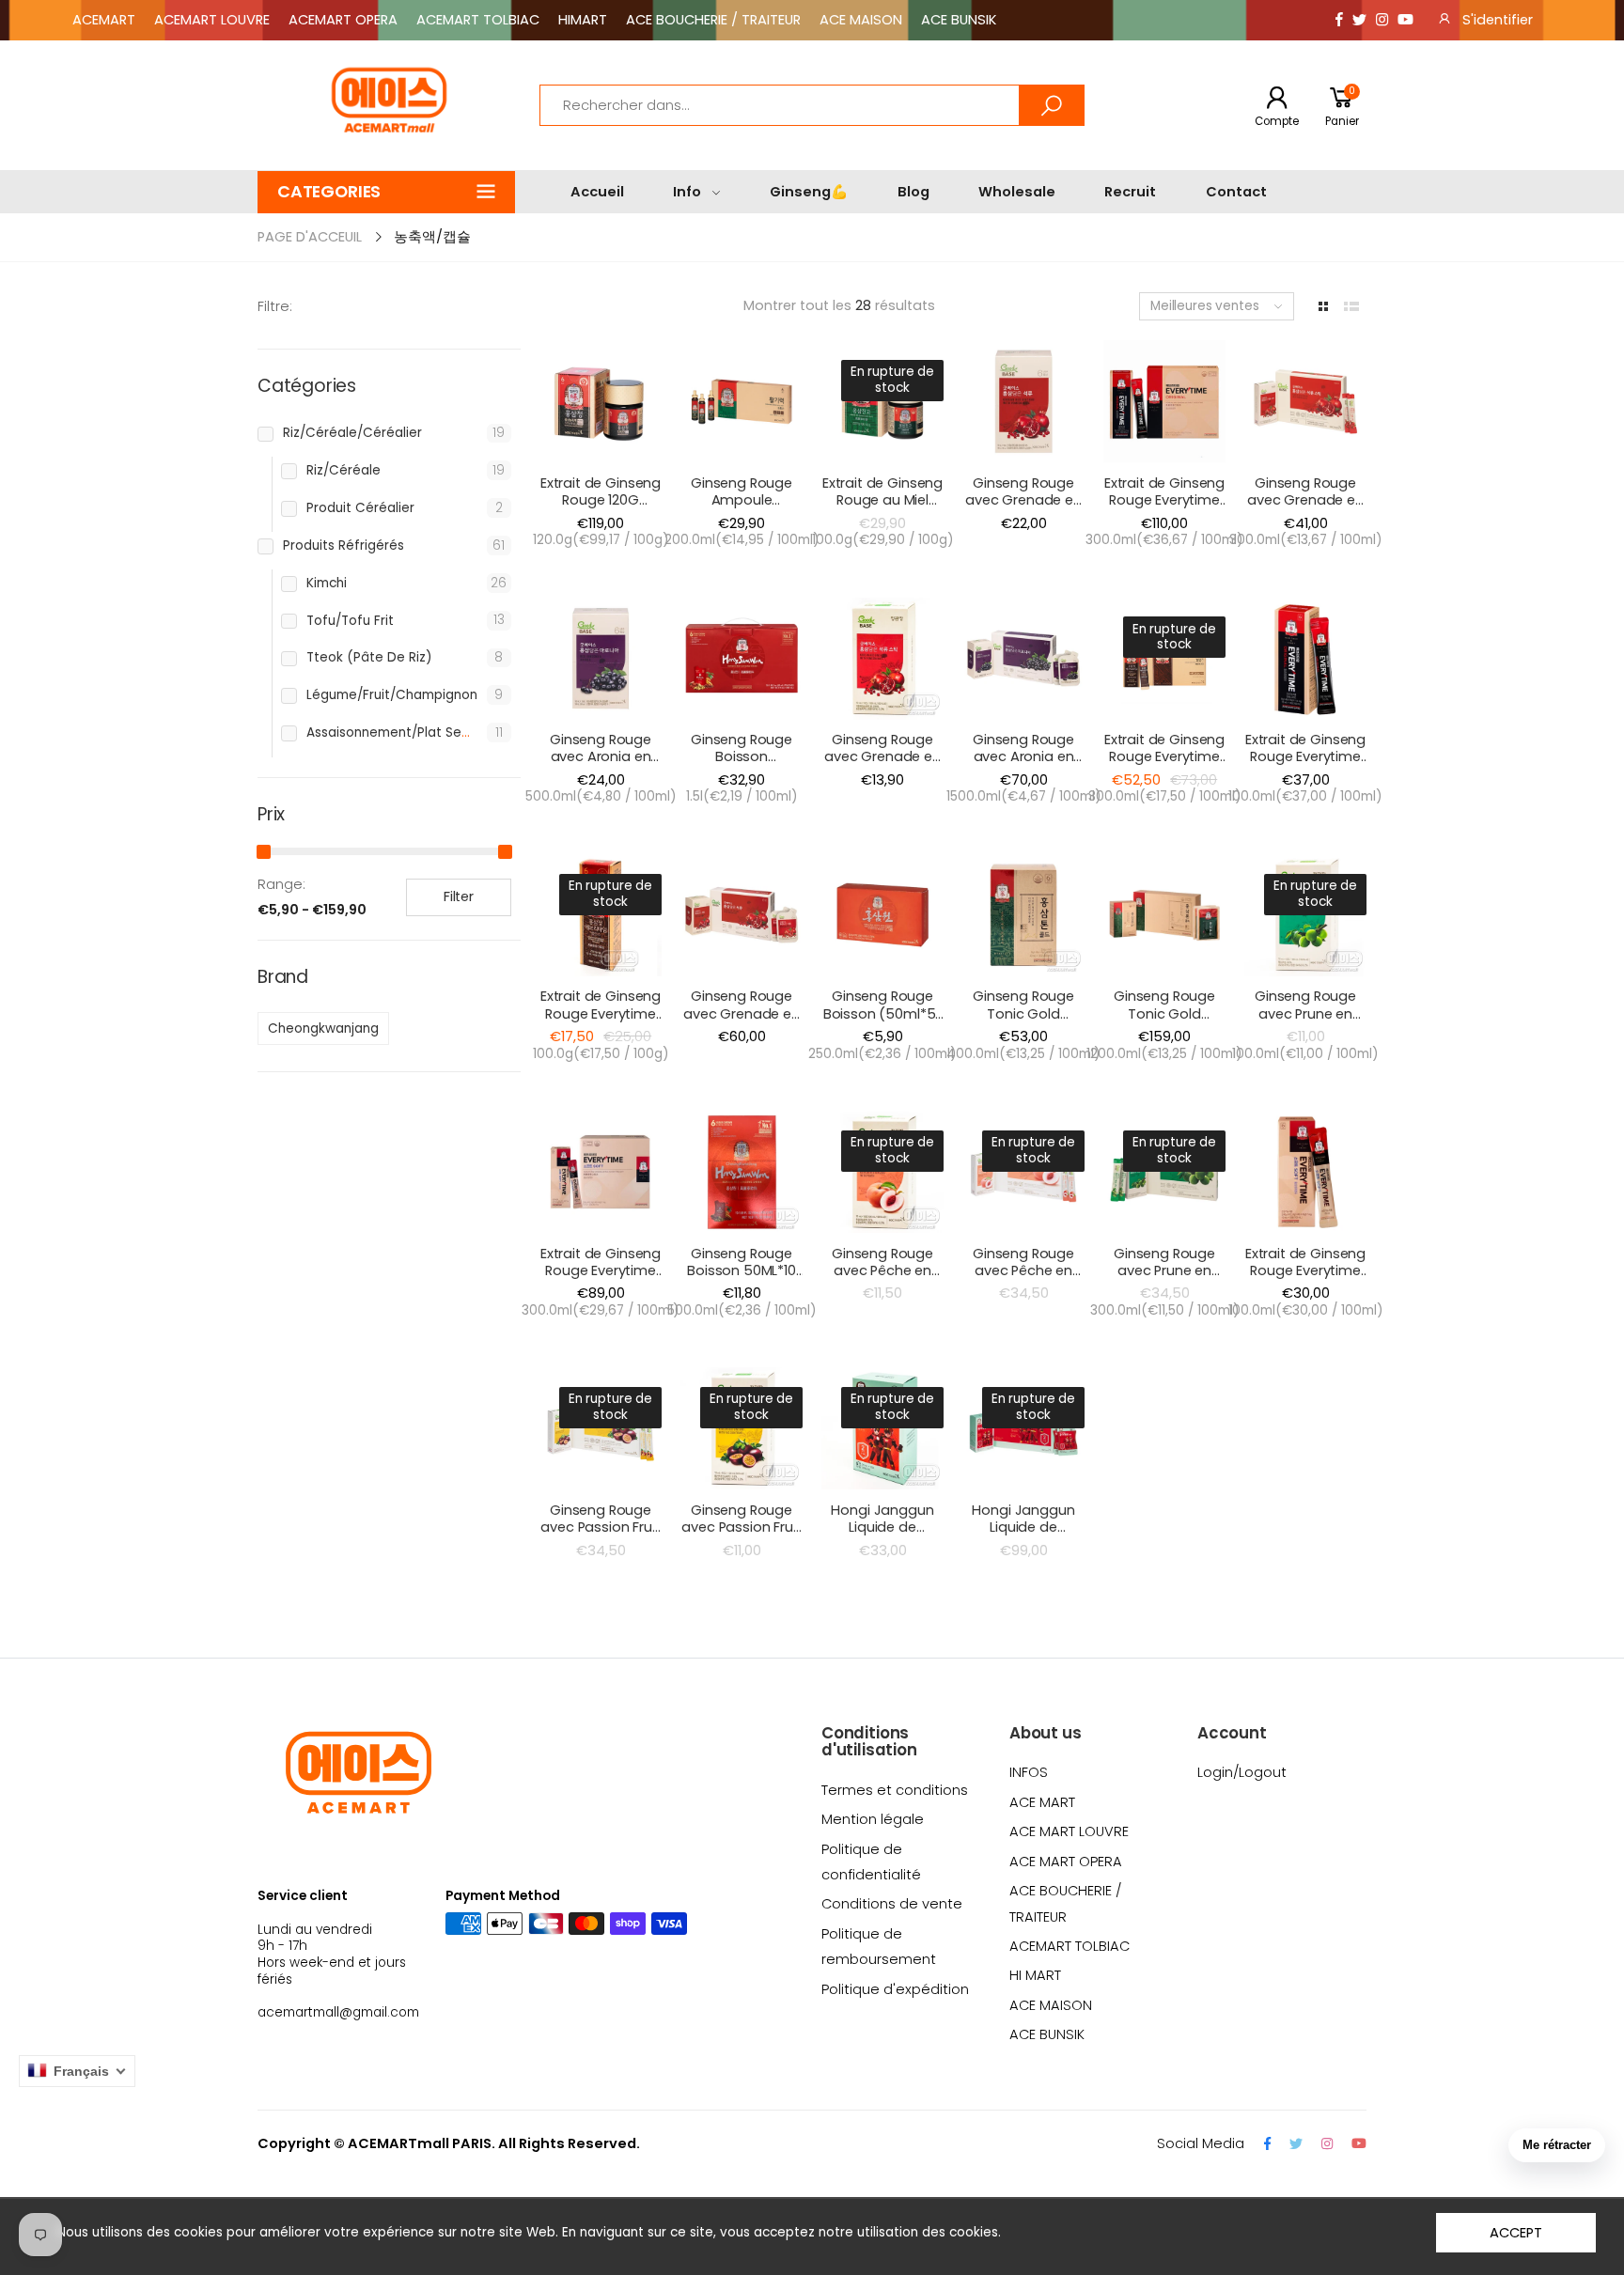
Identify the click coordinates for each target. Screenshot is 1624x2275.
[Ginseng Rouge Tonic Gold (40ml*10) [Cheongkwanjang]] (1023, 915)
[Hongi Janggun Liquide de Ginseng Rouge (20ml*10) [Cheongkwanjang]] (882, 1428)
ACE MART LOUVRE (1069, 1831)
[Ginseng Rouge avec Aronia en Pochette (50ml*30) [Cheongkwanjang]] (1023, 659)
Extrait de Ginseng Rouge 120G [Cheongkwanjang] (604, 500)
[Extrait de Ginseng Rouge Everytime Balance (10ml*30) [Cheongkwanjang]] (1164, 659)
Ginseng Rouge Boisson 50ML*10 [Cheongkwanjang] (745, 1271)
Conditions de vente (892, 1904)
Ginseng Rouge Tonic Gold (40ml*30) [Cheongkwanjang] (1168, 1022)
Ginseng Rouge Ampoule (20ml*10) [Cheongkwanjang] (745, 509)
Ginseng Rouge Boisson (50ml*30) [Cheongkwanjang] (745, 765)
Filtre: (275, 306)
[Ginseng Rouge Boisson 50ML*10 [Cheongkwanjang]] (742, 1172)
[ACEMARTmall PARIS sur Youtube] (1405, 20)
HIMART (583, 20)
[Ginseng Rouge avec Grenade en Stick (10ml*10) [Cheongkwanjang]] (882, 659)
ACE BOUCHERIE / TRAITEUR (713, 20)
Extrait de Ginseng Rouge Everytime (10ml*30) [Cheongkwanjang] (1168, 509)
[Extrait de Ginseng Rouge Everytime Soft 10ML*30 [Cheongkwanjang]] (601, 1172)
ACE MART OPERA (1066, 1862)
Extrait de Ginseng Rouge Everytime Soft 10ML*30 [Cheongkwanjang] (604, 1279)
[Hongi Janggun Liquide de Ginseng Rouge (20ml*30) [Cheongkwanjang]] (1023, 1428)
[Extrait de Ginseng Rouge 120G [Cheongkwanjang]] (601, 401)
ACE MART (1042, 1802)
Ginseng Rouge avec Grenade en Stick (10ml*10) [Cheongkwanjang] (886, 765)
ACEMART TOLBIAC (478, 20)
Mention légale (873, 1819)
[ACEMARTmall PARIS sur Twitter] (1359, 20)
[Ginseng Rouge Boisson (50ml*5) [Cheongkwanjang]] (882, 915)
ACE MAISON (861, 20)
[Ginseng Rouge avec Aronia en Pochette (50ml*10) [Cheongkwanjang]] (601, 659)
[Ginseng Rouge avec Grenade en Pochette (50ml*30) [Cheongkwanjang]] (742, 915)
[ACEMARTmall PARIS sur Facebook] (1339, 20)
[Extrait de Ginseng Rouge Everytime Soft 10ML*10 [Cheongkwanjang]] (1305, 1172)
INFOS (1029, 1772)
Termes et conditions (895, 1790)
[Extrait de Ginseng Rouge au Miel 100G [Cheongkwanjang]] (882, 401)
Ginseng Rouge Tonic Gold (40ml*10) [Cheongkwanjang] (1027, 1022)
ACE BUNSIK (959, 20)
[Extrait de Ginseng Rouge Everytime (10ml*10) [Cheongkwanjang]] (1305, 659)
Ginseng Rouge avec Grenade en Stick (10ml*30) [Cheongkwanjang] (1309, 509)
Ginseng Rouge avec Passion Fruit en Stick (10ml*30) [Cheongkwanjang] (604, 1536)
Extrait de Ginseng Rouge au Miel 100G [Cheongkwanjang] (886, 509)
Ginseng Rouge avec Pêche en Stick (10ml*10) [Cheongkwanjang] (886, 1279)
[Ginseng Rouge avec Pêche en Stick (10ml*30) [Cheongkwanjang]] (1023, 1172)
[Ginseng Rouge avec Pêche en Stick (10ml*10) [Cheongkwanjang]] (882, 1172)
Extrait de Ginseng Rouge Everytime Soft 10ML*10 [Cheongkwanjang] (1309, 1279)
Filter (459, 896)
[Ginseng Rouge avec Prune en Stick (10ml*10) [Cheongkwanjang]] (1305, 915)
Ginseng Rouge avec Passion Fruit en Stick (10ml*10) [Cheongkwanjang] (745, 1536)
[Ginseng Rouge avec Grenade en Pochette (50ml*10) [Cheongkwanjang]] (1023, 401)
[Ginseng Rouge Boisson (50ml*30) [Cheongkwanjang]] (742, 659)
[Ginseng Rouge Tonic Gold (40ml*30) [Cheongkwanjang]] (1164, 915)
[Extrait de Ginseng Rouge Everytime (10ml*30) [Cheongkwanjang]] (1164, 401)
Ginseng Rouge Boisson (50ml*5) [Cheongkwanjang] (886, 1013)
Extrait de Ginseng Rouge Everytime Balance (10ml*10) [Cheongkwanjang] (604, 1022)
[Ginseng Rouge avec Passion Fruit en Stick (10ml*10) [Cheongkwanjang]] (742, 1428)
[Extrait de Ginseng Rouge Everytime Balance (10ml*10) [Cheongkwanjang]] (601, 915)
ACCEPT (1515, 2233)
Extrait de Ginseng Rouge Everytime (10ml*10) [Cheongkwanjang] (1309, 765)
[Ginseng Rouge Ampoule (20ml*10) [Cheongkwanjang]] (742, 401)
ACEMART (104, 20)
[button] (386, 192)
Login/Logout (1242, 1772)
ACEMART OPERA (343, 20)
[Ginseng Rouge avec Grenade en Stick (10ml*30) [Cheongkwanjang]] (1305, 401)
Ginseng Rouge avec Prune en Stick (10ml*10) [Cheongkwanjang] (1309, 1022)
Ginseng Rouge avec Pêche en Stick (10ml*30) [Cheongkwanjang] (1027, 1279)
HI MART (1035, 1975)
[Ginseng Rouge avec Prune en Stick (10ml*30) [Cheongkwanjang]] (1164, 1172)
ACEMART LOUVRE (212, 20)
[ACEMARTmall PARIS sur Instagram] (1382, 20)
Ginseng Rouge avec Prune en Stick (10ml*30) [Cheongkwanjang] (1168, 1279)
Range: (281, 884)
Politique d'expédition (895, 1989)
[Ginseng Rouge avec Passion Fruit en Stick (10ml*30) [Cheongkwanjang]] (601, 1428)
